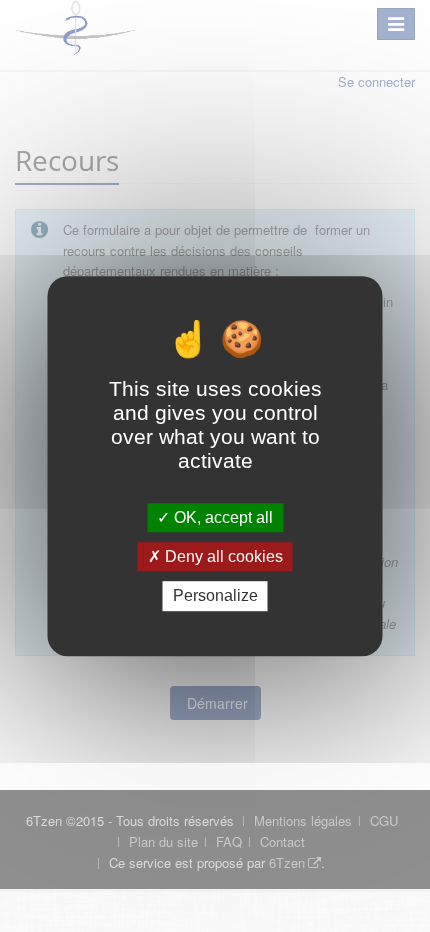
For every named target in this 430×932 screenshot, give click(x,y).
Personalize (215, 596)
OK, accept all (221, 517)
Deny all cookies (222, 556)
